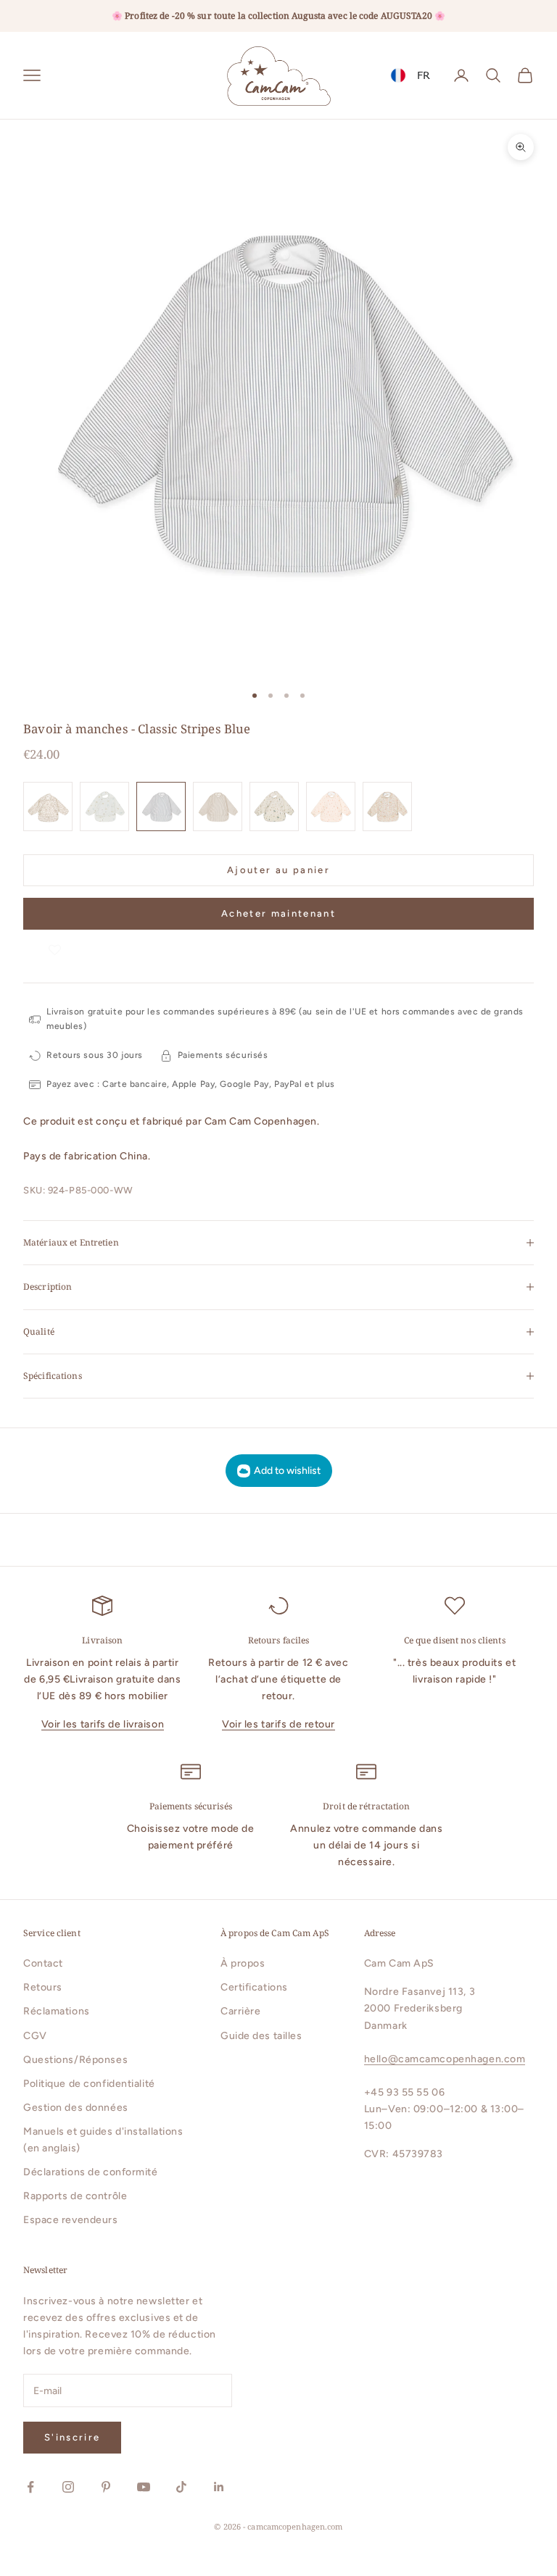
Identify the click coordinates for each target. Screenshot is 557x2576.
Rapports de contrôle (75, 2196)
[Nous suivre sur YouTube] (144, 2487)
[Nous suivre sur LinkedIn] (219, 2487)
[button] (55, 944)
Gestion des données (76, 2108)
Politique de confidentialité (89, 2084)
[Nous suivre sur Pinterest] (106, 2487)
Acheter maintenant (278, 913)
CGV (35, 2036)
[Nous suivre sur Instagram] (68, 2487)
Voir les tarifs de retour (278, 1724)
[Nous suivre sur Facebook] (30, 2487)
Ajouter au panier (278, 870)
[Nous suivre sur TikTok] (181, 2487)
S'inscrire (72, 2437)
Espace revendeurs (71, 2220)
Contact (43, 1963)
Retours (43, 1987)
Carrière (240, 2011)
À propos (243, 1963)
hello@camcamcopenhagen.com (445, 2059)
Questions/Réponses (75, 2060)
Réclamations (57, 2011)
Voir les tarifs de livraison (103, 1724)
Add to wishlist (287, 1471)
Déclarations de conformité (91, 2172)
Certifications (254, 1987)
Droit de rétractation (367, 1806)
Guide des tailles (261, 2036)
